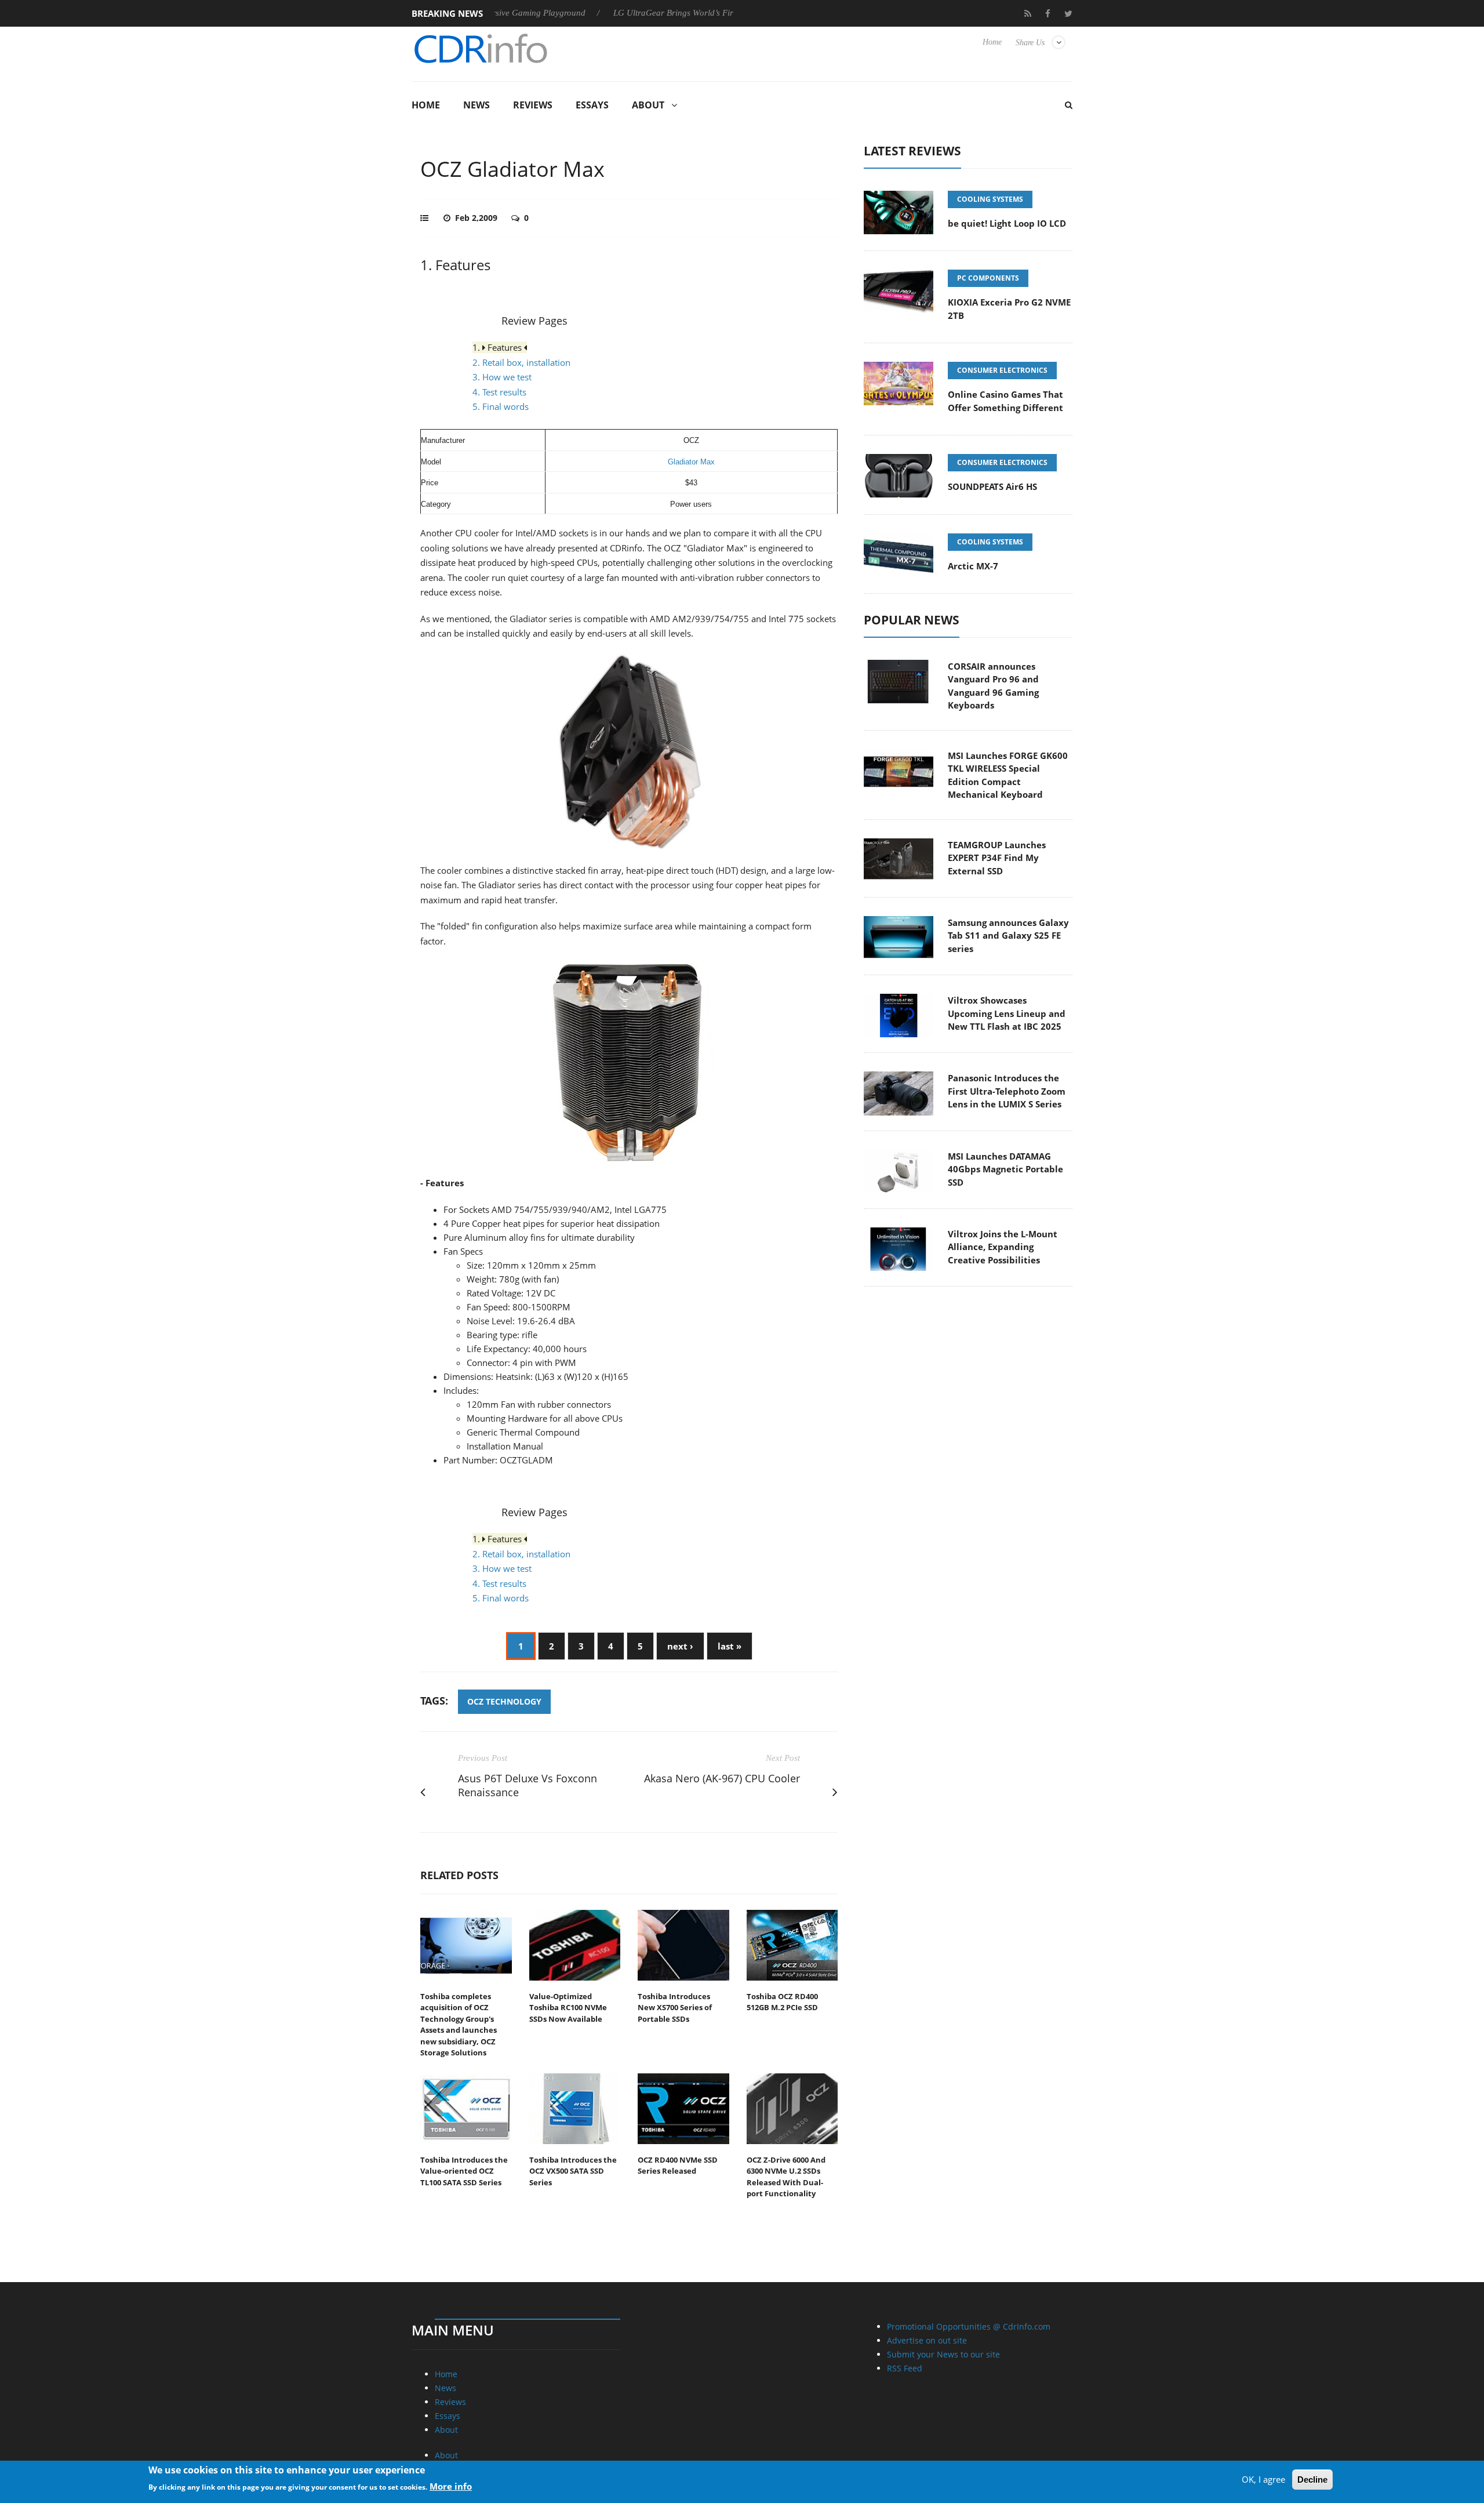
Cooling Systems (990, 199)
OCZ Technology (504, 1701)
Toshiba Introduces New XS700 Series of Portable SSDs (675, 2008)
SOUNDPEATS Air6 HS (992, 486)
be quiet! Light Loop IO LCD (1007, 223)
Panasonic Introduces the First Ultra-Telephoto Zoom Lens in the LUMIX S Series (1007, 1091)
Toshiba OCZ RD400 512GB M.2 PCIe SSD (782, 2002)
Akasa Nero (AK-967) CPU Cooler (722, 1778)
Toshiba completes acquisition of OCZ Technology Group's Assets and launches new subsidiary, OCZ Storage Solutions (459, 2025)
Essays (592, 105)
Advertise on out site (927, 2340)
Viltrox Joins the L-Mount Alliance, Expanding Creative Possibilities (1003, 1247)
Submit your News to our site (943, 2354)
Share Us (1030, 43)
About (648, 105)
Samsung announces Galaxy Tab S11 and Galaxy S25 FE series (1008, 936)
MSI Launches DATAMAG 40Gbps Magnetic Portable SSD (1005, 1169)
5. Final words (501, 406)
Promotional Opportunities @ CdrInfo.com (969, 2326)
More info (451, 2486)
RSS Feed (905, 2368)
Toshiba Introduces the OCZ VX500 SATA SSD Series (573, 2171)
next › (680, 1646)
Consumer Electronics (1002, 370)
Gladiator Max (691, 462)
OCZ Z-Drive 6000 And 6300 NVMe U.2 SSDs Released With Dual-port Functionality (786, 2177)
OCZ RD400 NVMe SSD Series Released (678, 2166)
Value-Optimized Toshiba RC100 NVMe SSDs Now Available (568, 2008)
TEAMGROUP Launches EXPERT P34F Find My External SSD (997, 858)
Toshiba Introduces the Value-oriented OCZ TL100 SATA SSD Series (464, 2171)
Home (992, 42)
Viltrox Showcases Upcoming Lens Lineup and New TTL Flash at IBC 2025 (1007, 1013)
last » (730, 1646)
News (477, 105)
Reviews (533, 105)
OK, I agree (1263, 2479)
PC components (988, 278)
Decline (1312, 2480)
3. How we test (502, 377)
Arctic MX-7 (973, 566)
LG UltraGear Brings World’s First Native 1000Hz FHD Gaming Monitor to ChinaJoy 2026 (709, 13)
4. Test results (499, 392)
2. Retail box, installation (521, 362)
